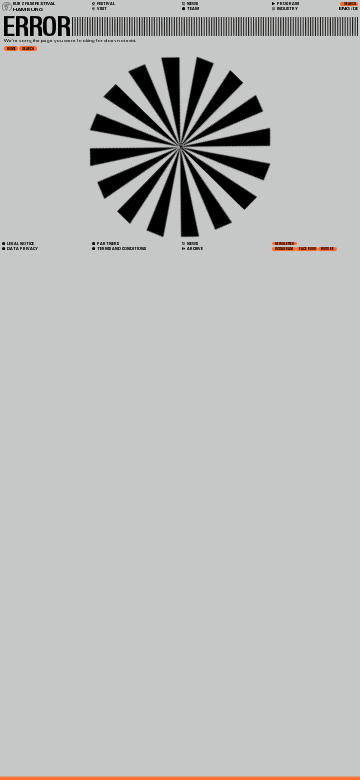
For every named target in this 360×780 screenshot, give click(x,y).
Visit (101, 9)
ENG (344, 9)
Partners (107, 243)
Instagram (284, 249)
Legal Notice (20, 243)
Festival (105, 4)
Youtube (327, 249)
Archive (194, 248)
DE (355, 9)
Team (192, 9)
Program (287, 4)
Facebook (307, 249)
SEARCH (28, 49)
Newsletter (284, 244)
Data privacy (22, 248)
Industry (287, 9)
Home (11, 49)
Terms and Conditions (121, 248)
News (192, 243)
